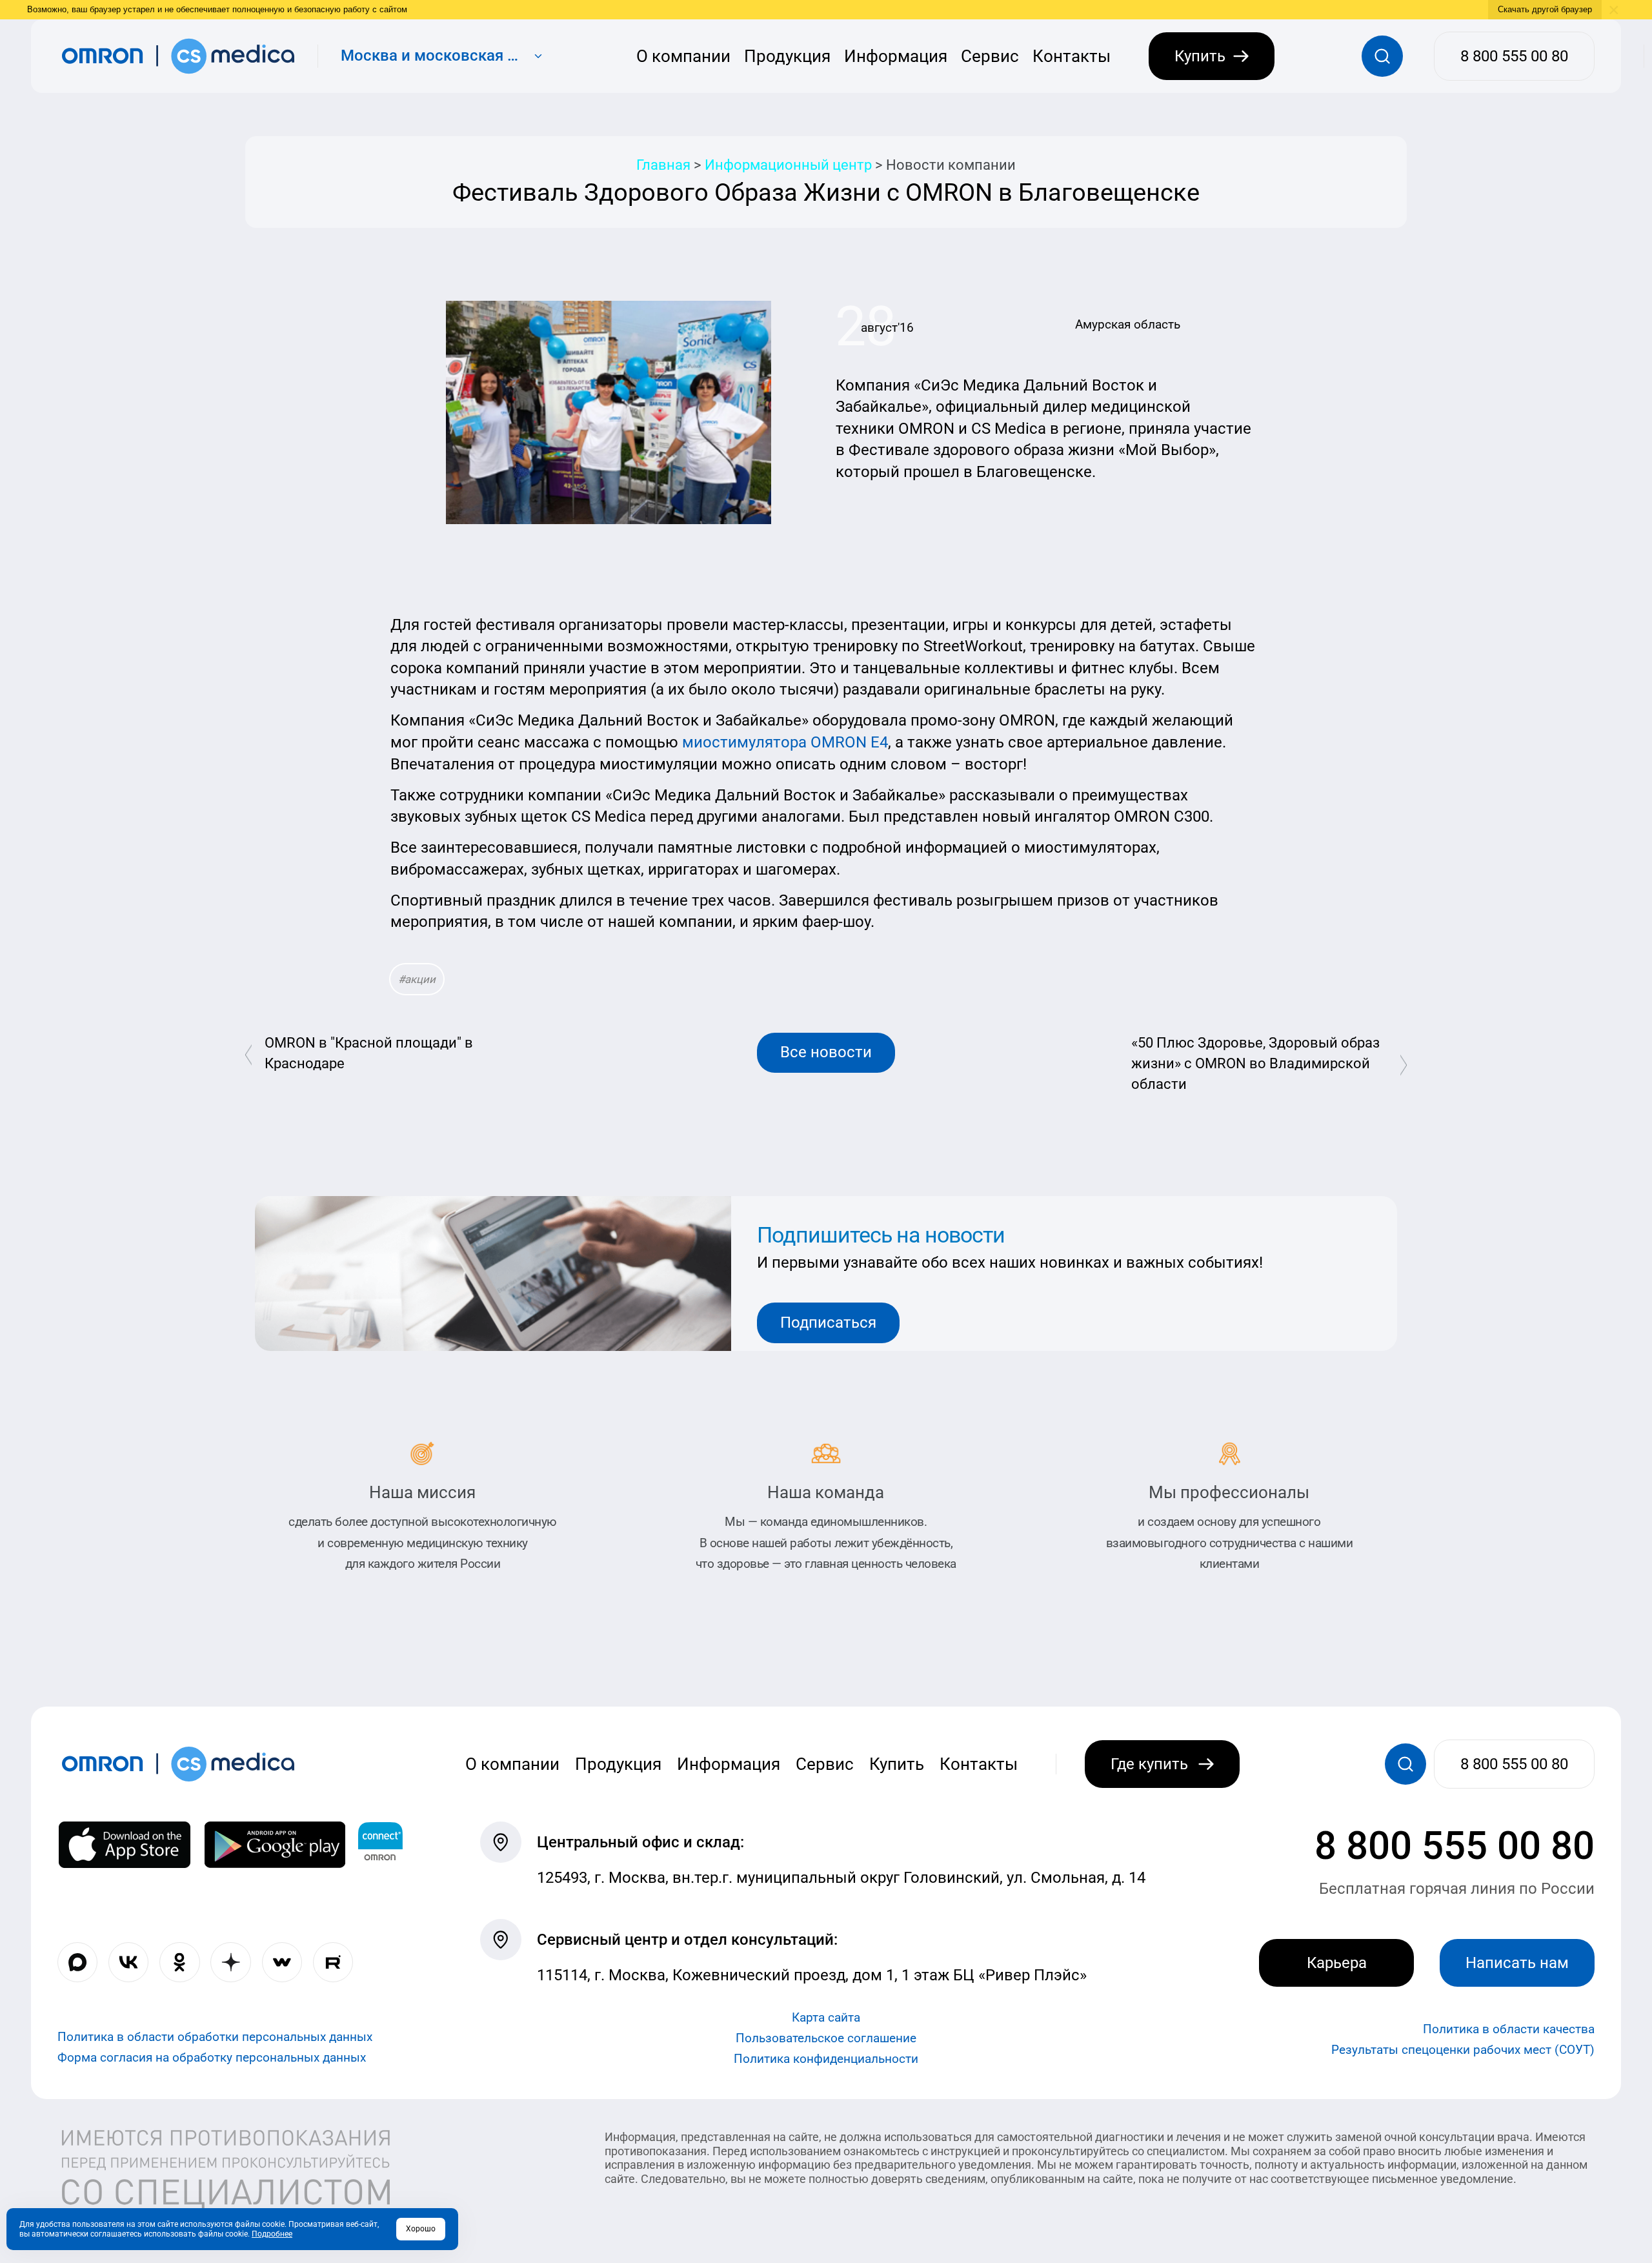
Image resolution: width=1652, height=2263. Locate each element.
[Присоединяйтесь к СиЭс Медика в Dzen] (230, 1962)
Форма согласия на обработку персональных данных (212, 2057)
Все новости (826, 1052)
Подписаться (828, 1323)
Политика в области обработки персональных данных (215, 2037)
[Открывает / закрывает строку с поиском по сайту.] (1382, 56)
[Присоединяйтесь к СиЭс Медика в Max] (77, 1962)
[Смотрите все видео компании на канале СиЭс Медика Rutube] (333, 1962)
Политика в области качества (1509, 2029)
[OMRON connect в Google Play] (275, 1845)
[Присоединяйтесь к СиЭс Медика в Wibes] (282, 1962)
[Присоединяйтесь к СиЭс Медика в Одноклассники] (179, 1962)
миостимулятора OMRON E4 (785, 742)
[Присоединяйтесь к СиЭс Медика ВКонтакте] (128, 1962)
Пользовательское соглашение (826, 2038)
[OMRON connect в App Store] (125, 1845)
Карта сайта (826, 2017)
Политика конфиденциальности (826, 2059)
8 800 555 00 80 (1455, 1846)
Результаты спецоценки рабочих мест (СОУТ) (1463, 2050)
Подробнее (272, 2234)
